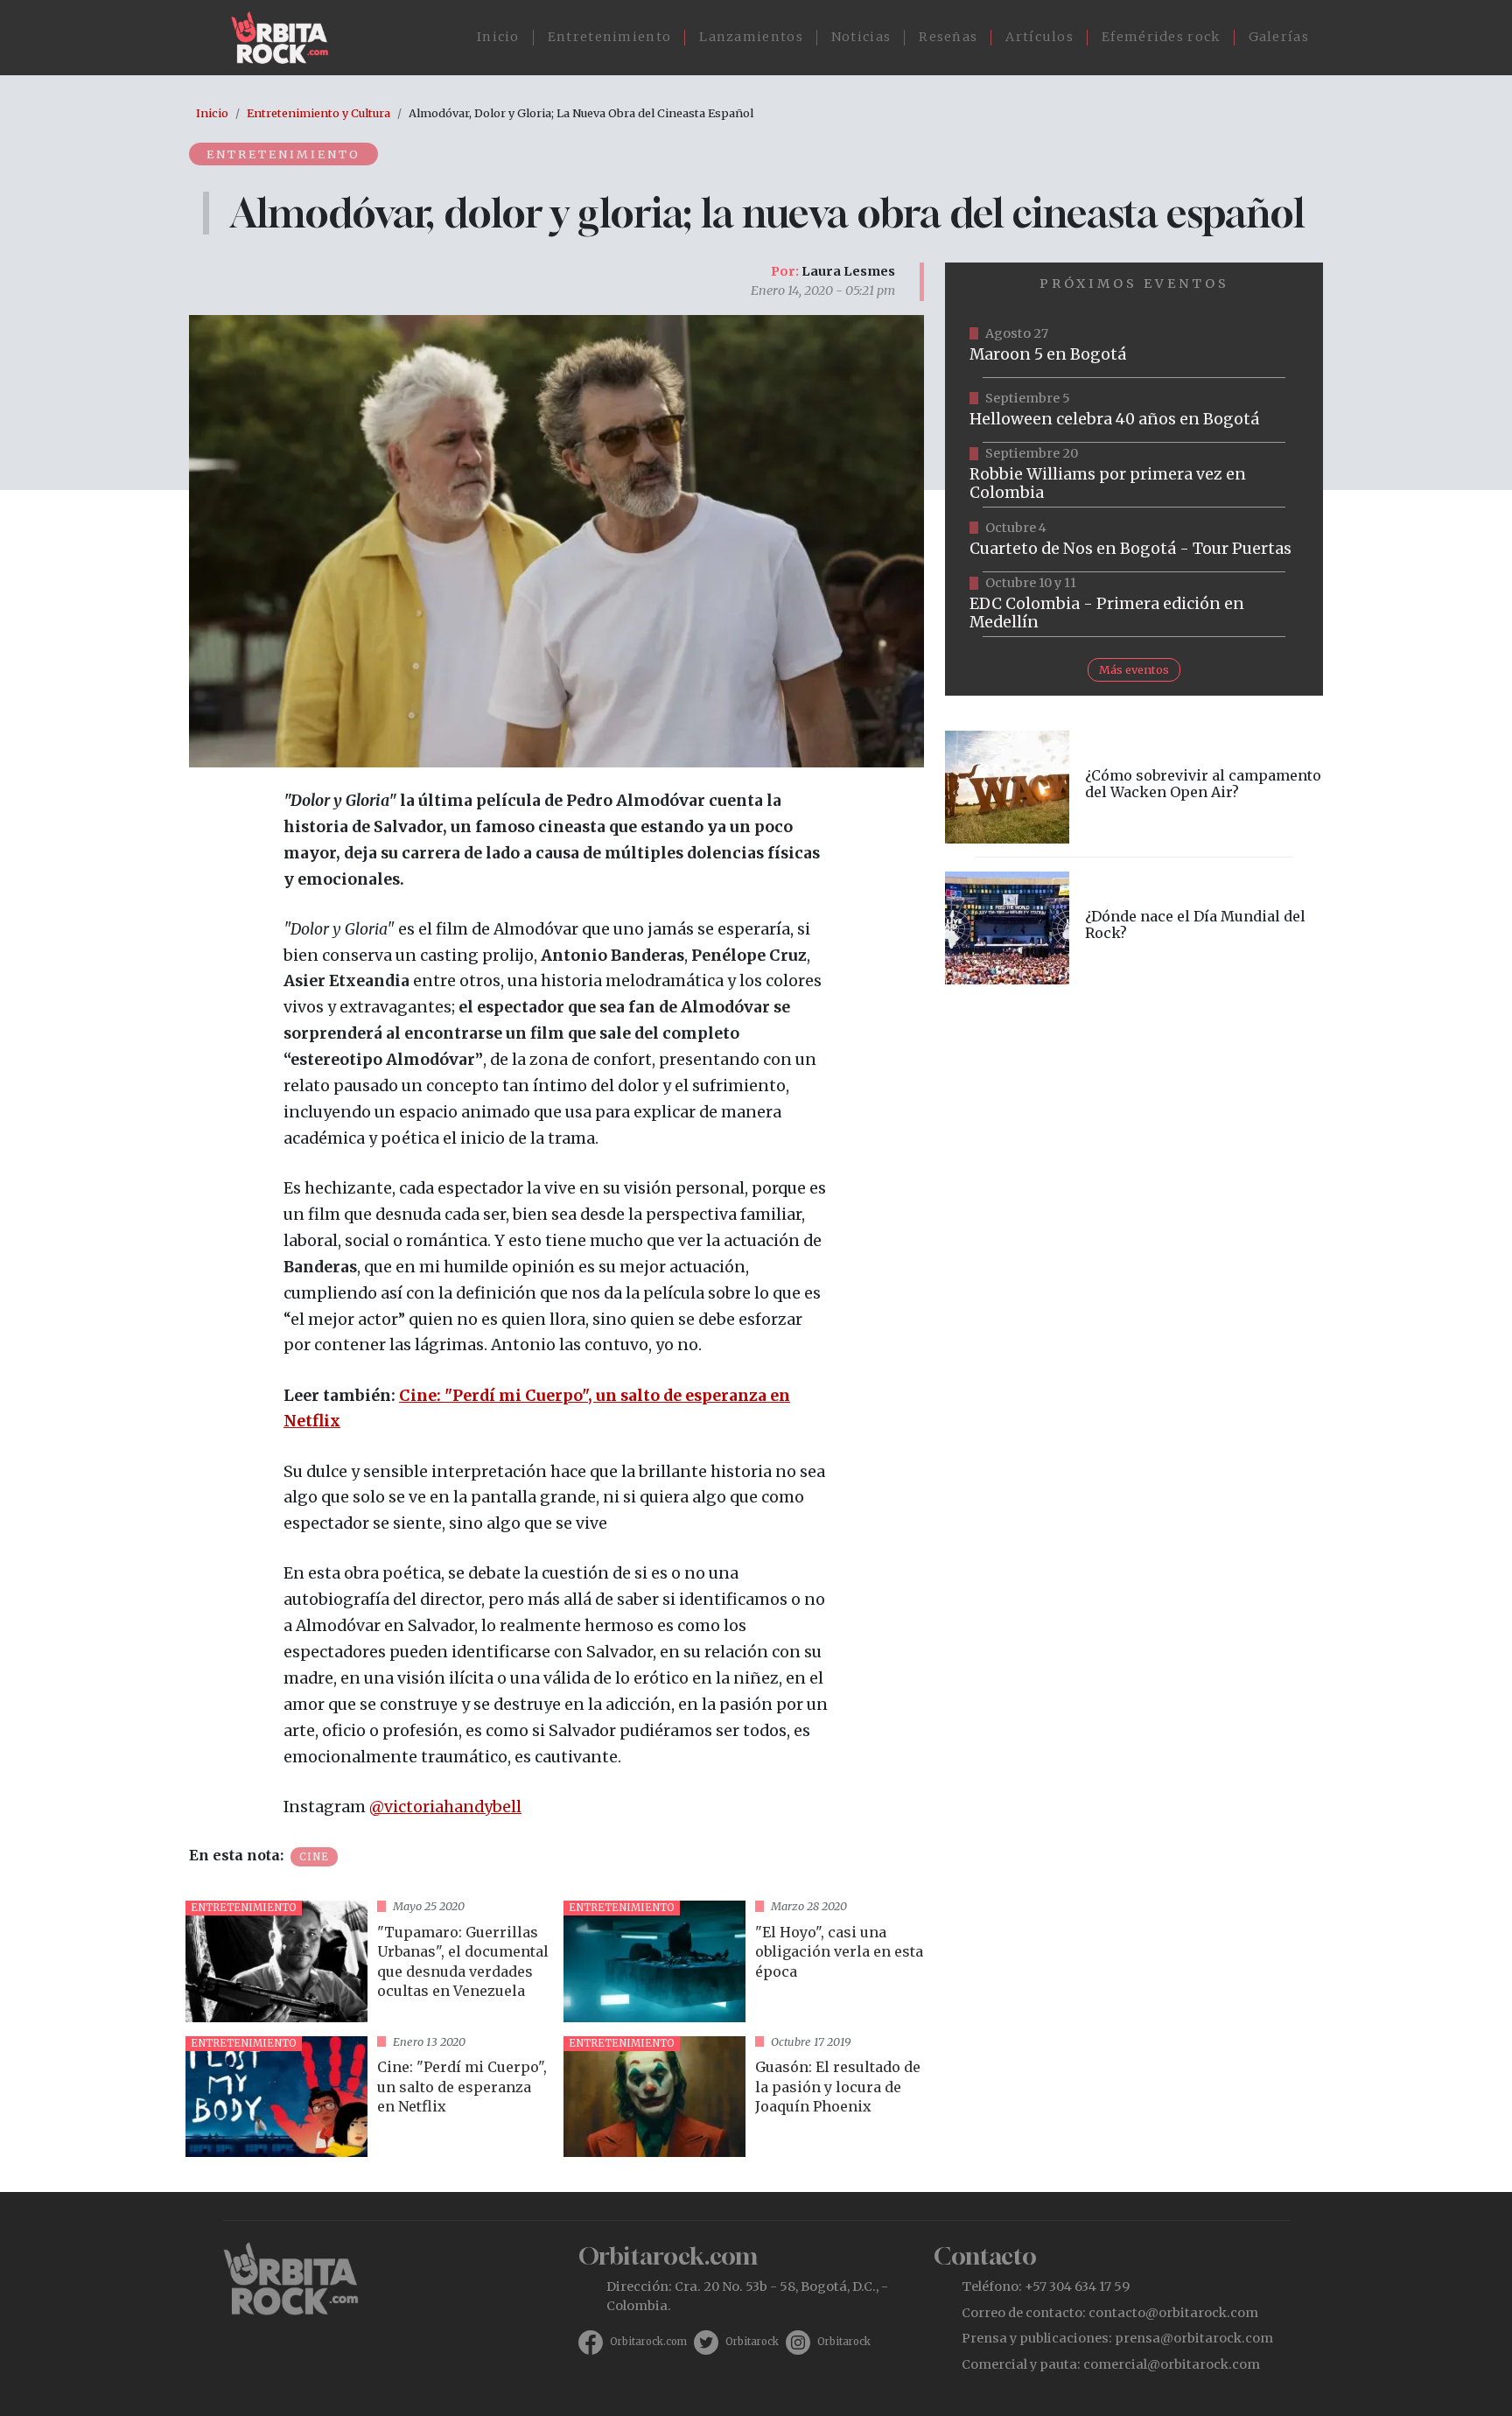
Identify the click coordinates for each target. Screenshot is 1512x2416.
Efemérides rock (1161, 37)
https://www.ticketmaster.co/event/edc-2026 (1134, 605)
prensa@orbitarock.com (1194, 2338)
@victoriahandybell (445, 1807)
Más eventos (1134, 669)
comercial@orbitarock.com (1172, 2364)
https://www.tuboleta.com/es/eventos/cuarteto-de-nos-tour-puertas (1134, 540)
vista (367, 1961)
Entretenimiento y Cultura (318, 113)
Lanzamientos (751, 37)
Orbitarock (752, 2342)
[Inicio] (287, 38)
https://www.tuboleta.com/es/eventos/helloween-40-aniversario (1134, 410)
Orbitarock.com (648, 2342)
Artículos (1039, 37)
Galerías (1279, 37)
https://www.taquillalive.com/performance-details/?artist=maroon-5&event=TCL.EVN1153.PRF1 (1134, 346)
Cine (314, 1857)
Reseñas (948, 37)
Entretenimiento (610, 37)
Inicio (498, 37)
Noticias (861, 37)
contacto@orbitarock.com (1173, 2313)
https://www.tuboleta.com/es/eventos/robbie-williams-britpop (1134, 475)
